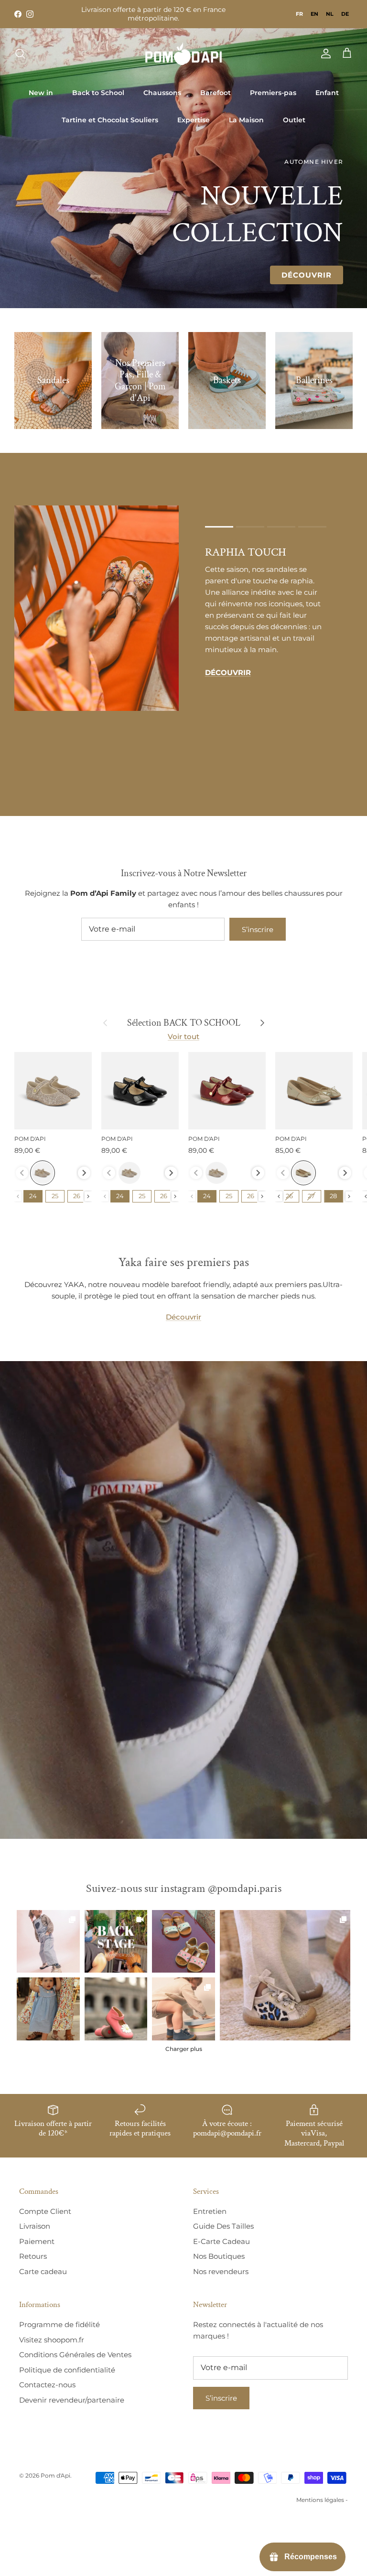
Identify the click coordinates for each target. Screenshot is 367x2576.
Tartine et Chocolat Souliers (110, 120)
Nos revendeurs (221, 2271)
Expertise (194, 120)
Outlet (294, 120)
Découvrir (307, 275)
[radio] (43, 1173)
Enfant (327, 93)
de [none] (345, 14)
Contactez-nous (47, 2385)
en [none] (314, 14)
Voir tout (183, 1036)
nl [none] (330, 14)
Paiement (37, 2241)
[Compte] (324, 54)
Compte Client (45, 2211)
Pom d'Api (55, 2475)
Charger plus (184, 2049)
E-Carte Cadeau (221, 2241)
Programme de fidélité (59, 2324)
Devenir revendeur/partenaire (72, 2400)
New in (41, 93)
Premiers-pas (273, 93)
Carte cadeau (43, 2271)
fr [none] (299, 14)
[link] (285, 1975)
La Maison (246, 120)
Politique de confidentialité (67, 2370)
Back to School (98, 93)
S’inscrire (258, 929)
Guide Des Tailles (223, 2226)
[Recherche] (20, 54)
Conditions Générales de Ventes (75, 2355)
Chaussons (162, 93)
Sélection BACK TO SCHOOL (184, 1023)
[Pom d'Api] (183, 54)
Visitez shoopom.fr (52, 2340)
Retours (33, 2256)
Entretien (210, 2211)
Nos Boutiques (219, 2256)
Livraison (35, 2226)
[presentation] (84, 1173)
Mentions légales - (322, 2500)
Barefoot (216, 93)
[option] (314, 14)
